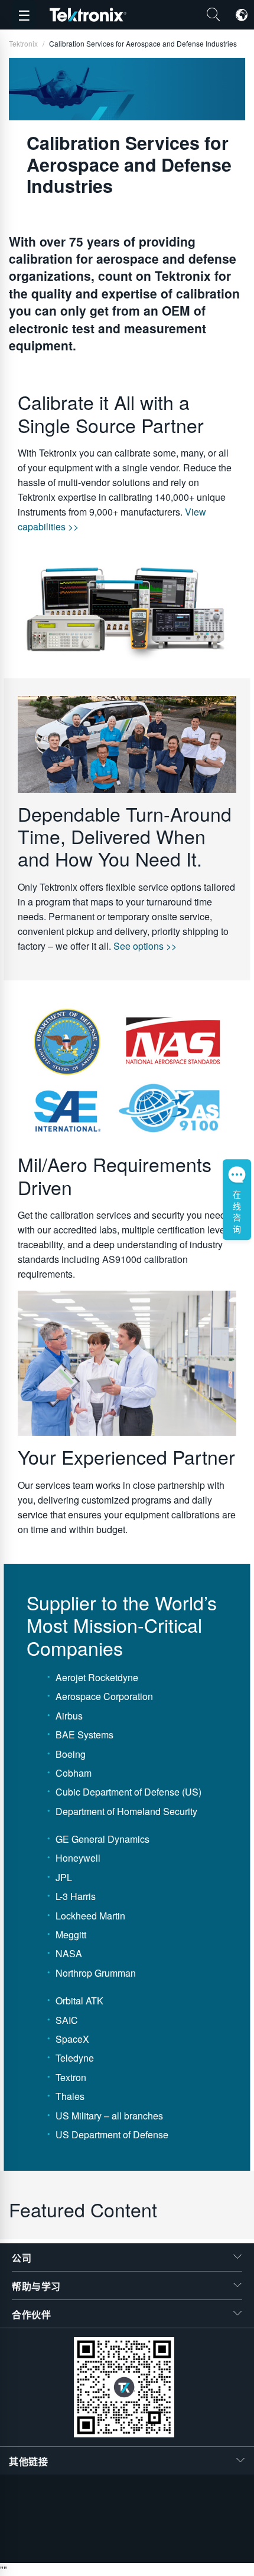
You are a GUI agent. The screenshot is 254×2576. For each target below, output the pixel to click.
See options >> (145, 946)
